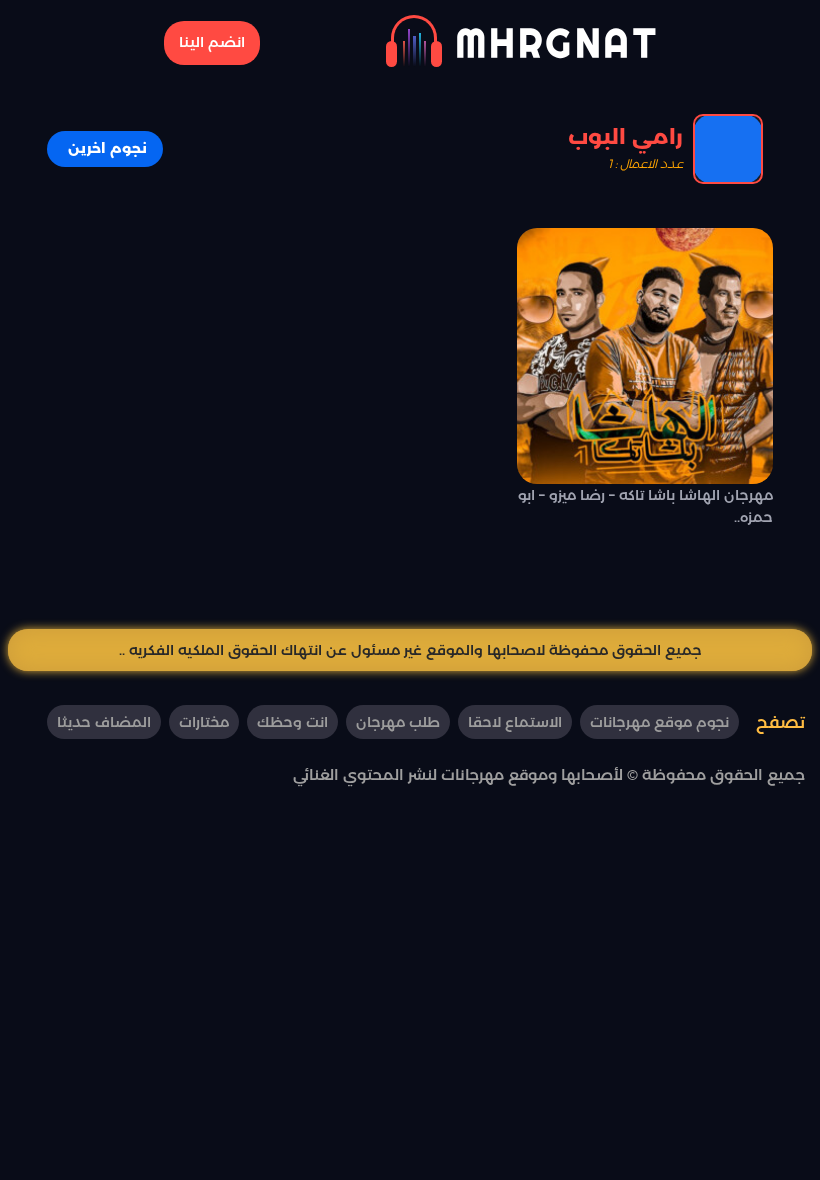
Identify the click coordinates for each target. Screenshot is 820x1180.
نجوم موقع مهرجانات (659, 722)
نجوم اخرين (107, 148)
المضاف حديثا (104, 722)
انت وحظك (292, 722)
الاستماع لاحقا (515, 722)
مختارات (204, 722)
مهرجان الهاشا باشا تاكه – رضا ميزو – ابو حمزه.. (645, 506)
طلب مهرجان (398, 722)
